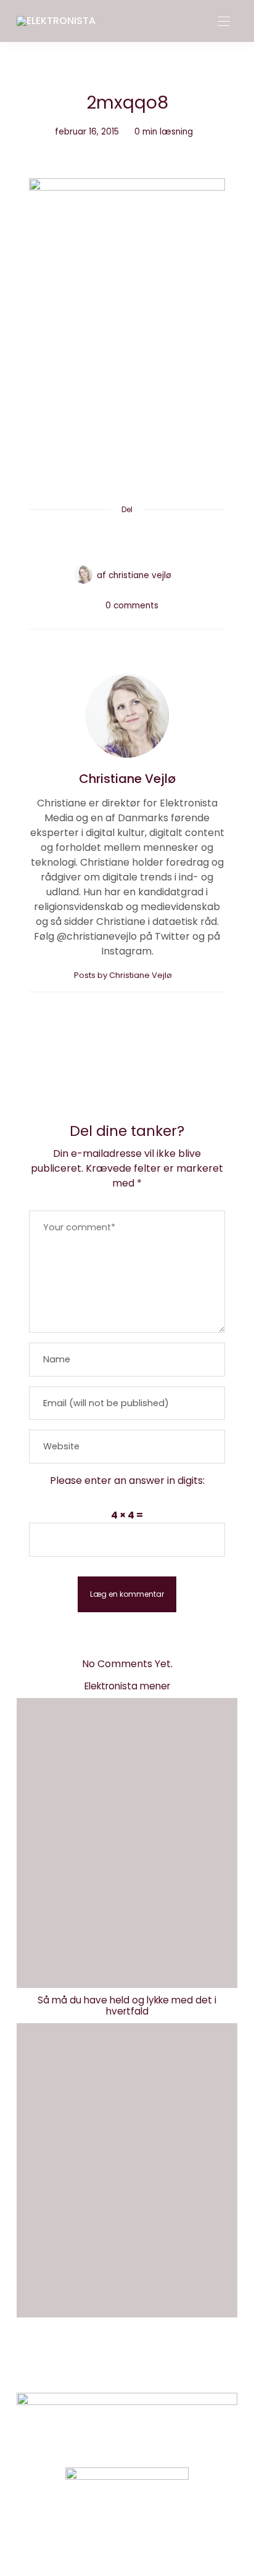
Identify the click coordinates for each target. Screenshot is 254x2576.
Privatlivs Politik (155, 2365)
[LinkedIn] (174, 539)
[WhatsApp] (150, 539)
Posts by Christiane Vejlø (124, 975)
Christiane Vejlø (140, 575)
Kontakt (82, 2365)
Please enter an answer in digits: (127, 1481)
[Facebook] (80, 539)
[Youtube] (148, 2536)
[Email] (127, 539)
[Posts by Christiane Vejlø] (83, 574)
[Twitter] (104, 539)
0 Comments (132, 606)
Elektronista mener (127, 1686)
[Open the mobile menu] (224, 22)
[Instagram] (106, 2536)
